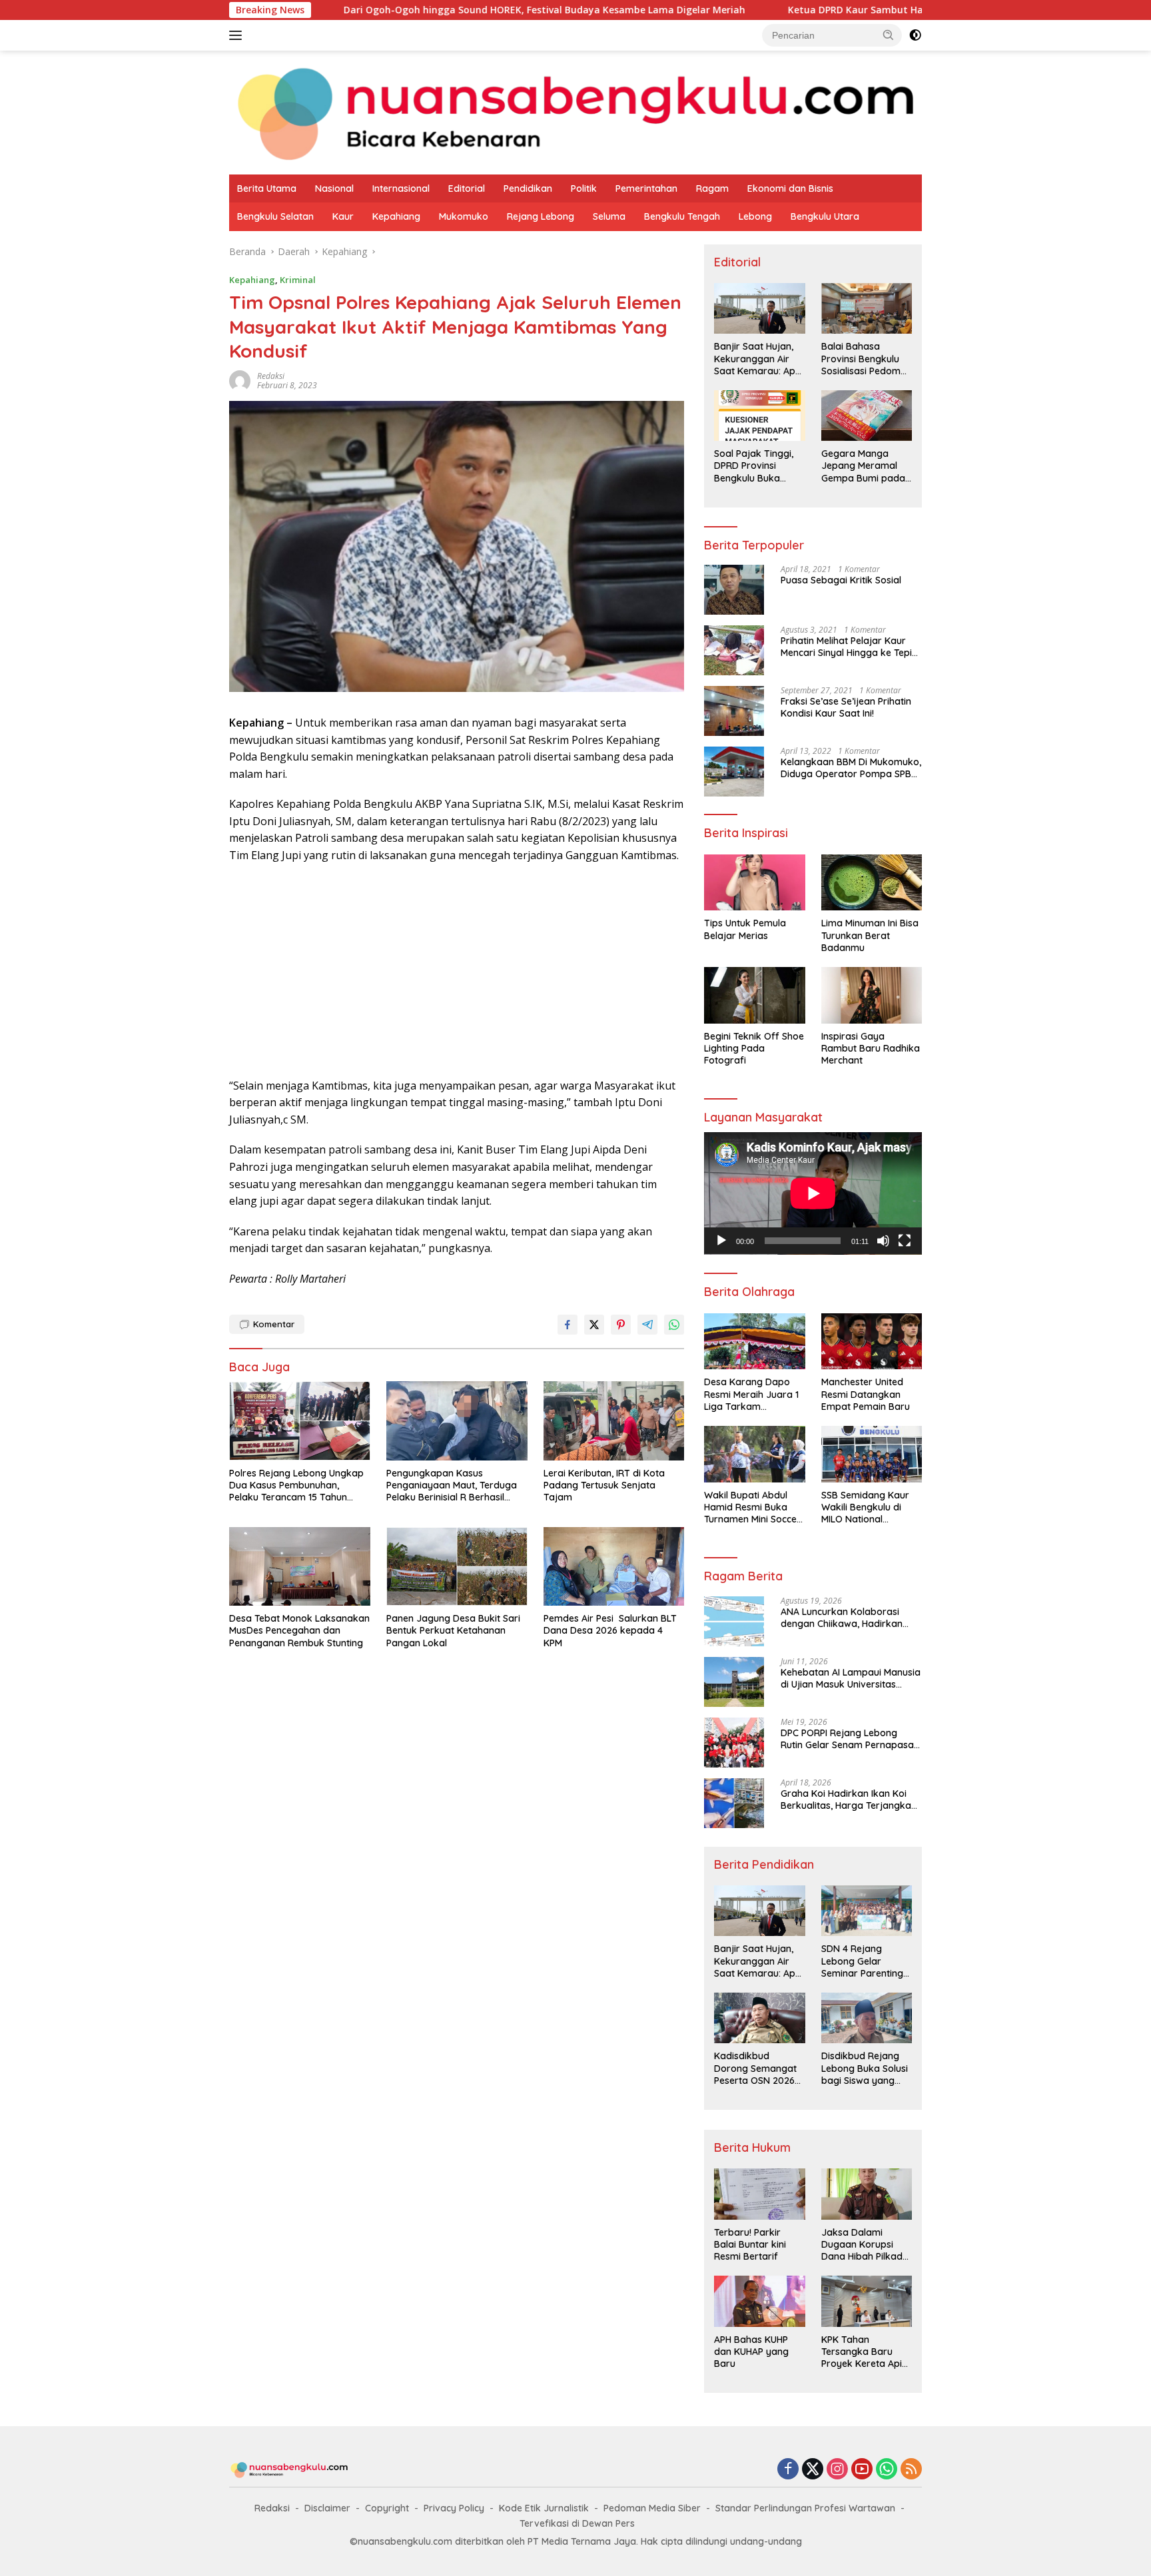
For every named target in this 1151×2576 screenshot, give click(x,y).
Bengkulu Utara (825, 216)
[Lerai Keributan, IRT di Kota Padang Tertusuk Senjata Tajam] (614, 1421)
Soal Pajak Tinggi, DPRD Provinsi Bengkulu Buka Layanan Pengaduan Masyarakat (754, 466)
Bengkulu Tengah (682, 216)
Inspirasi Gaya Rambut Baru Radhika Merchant (871, 1048)
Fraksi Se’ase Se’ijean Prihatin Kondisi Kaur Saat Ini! (846, 707)
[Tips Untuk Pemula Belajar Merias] (754, 883)
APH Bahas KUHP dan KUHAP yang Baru (751, 2352)
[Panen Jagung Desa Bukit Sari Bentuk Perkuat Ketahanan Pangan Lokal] (457, 1567)
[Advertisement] (457, 971)
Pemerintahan (646, 188)
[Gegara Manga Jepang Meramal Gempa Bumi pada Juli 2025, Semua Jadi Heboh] (867, 416)
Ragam (712, 188)
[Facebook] (788, 2470)
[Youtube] (862, 2470)
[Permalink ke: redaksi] (240, 379)
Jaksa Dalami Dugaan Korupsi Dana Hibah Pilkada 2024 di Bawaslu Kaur (865, 2245)
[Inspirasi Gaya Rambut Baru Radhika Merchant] (872, 995)
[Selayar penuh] (905, 1241)
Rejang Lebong (541, 216)
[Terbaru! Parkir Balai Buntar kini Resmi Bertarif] (759, 2194)
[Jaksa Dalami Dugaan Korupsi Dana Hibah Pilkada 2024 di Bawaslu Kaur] (867, 2194)
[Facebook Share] (568, 1325)
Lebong (755, 216)
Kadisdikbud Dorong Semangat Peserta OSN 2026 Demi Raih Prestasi (755, 2068)
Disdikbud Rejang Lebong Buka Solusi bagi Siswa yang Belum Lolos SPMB (865, 2068)
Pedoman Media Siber (652, 2508)
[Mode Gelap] (915, 35)
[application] (813, 1193)
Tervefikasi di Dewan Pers (577, 2523)
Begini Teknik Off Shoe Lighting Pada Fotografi (754, 1048)
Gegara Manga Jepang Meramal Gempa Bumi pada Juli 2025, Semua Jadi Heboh (863, 466)
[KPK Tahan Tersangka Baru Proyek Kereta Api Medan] (867, 2301)
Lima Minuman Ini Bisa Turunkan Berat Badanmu (870, 935)
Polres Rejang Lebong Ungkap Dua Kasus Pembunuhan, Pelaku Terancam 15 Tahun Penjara (296, 1485)
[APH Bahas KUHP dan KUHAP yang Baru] (759, 2301)
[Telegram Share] (647, 1325)
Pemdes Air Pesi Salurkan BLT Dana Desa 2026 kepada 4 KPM (610, 1630)
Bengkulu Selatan (275, 216)
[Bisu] (883, 1241)
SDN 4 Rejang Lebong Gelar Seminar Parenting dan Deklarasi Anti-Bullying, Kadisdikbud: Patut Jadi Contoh (864, 1961)
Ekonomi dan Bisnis (790, 188)
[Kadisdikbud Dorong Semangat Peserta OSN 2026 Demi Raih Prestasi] (759, 2018)
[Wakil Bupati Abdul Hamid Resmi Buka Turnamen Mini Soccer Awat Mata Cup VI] (754, 1454)
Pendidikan (528, 188)
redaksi (271, 376)
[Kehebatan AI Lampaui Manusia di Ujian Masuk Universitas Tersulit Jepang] (734, 1682)
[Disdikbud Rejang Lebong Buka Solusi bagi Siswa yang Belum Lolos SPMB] (867, 2018)
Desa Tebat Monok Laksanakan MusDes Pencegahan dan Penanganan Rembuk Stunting (299, 1630)
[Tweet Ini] (594, 1325)
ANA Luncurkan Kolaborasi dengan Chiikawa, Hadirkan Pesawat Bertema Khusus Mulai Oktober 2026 (850, 1618)
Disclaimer (327, 2508)
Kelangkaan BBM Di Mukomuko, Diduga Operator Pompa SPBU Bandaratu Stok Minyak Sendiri (851, 768)
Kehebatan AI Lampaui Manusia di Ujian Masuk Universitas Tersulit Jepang (851, 1678)
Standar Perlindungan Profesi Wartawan (805, 2508)
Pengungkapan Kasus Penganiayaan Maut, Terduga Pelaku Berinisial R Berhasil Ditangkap (452, 1485)
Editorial (467, 188)
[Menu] (238, 35)
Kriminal (298, 280)
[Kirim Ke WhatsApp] (674, 1325)
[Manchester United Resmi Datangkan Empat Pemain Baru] (872, 1342)
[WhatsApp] (887, 2470)
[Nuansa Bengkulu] (575, 112)
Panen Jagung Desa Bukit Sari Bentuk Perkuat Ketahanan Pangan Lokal (453, 1630)
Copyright (387, 2508)
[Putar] (721, 1241)
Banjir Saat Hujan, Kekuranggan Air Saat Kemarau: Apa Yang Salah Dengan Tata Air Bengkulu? (758, 359)
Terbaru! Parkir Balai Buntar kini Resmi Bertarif (750, 2244)
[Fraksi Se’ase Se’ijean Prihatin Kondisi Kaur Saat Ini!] (734, 711)
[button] (889, 35)
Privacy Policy (454, 2508)
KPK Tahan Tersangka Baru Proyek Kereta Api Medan (862, 2352)
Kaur (343, 216)
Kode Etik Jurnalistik (544, 2508)
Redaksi (272, 2508)
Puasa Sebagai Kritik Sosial (841, 580)
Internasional (401, 188)
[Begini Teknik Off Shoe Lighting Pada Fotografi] (754, 995)
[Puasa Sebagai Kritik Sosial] (734, 590)
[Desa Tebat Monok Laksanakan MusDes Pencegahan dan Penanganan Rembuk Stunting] (300, 1567)
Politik (584, 188)
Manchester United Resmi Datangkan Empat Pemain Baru (866, 1394)
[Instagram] (837, 2470)
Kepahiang (396, 216)
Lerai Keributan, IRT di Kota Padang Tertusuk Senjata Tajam (604, 1485)
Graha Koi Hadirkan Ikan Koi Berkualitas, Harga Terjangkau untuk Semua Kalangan (849, 1799)
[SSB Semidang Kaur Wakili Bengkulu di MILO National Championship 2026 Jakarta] (872, 1454)
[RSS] (911, 2470)
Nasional (334, 188)
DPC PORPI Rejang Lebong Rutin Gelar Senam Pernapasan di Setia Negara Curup (850, 1739)
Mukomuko (464, 216)
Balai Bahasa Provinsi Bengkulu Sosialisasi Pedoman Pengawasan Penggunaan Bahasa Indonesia (867, 359)
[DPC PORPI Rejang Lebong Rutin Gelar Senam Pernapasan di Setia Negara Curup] (734, 1743)
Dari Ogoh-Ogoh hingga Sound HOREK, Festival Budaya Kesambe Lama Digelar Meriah (403, 10)
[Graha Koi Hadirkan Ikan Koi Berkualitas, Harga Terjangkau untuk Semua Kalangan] (734, 1803)
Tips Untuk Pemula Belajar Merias (745, 929)
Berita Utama (267, 188)
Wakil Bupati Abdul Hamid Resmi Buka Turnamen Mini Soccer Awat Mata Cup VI (752, 1507)
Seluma (609, 216)
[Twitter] (813, 2470)
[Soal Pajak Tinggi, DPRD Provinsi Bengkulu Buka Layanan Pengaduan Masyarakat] (759, 416)
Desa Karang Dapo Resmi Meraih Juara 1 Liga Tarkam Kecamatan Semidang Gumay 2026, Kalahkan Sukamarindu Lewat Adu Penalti (753, 1394)
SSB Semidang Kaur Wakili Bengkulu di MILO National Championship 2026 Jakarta (865, 1507)
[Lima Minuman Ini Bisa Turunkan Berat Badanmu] (872, 883)
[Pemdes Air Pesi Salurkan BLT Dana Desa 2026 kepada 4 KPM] (614, 1567)
